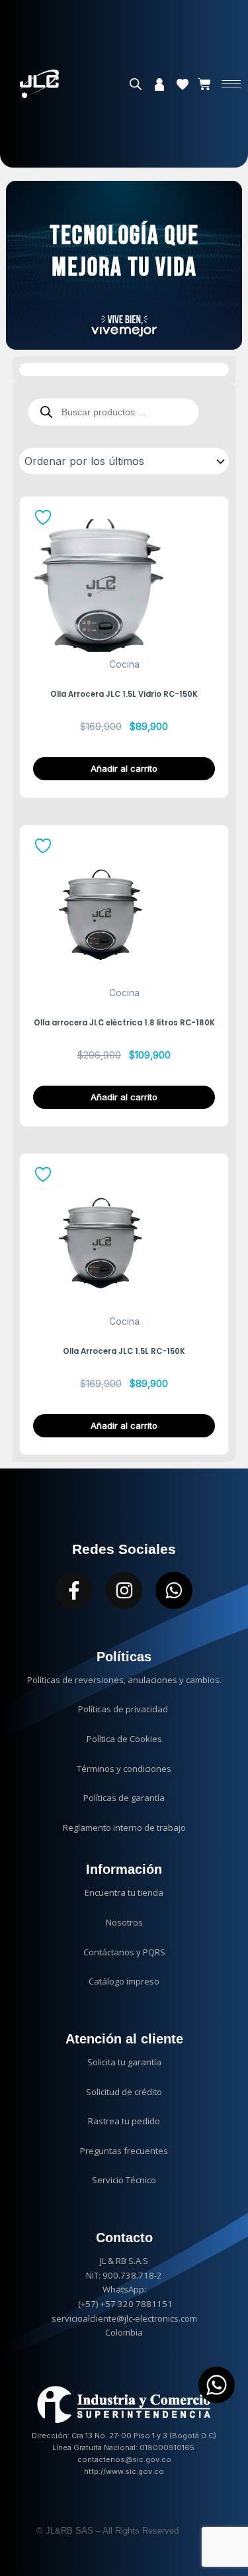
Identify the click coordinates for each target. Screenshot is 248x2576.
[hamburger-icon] (231, 84)
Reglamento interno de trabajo (124, 1828)
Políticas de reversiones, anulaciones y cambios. (124, 1680)
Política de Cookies (124, 1739)
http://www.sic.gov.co (124, 2471)
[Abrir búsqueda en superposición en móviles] (136, 84)
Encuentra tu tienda (124, 1892)
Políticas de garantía (124, 1798)
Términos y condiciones (124, 1769)
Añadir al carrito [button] (124, 768)
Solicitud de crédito (124, 2092)
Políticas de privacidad (124, 1709)
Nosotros (124, 1922)
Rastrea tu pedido (124, 2121)
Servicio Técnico (124, 2180)
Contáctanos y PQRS (124, 1952)
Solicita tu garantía (124, 2062)
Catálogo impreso (124, 1981)
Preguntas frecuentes (124, 2151)
